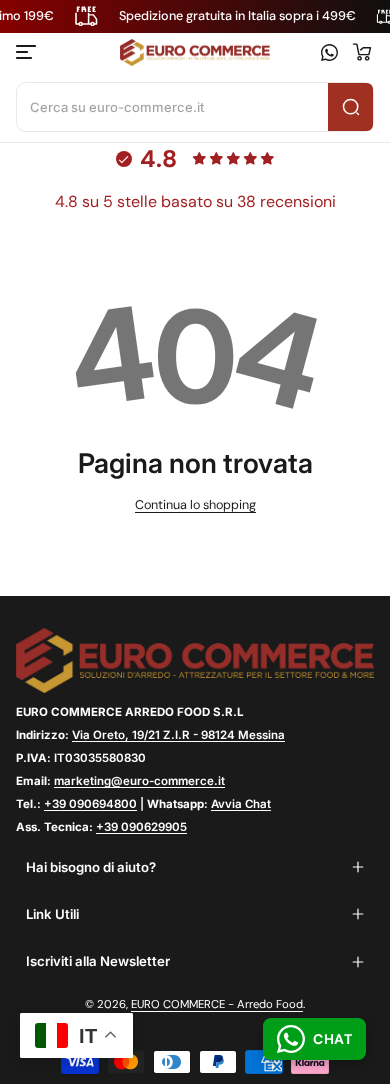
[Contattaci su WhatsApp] (329, 52)
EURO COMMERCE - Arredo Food (217, 1004)
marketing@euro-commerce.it (139, 781)
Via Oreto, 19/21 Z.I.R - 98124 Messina (178, 735)
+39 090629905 (141, 827)
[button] (362, 52)
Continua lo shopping (195, 505)
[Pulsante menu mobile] (28, 52)
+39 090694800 (90, 804)
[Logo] (195, 53)
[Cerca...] (350, 107)
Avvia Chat (241, 804)
